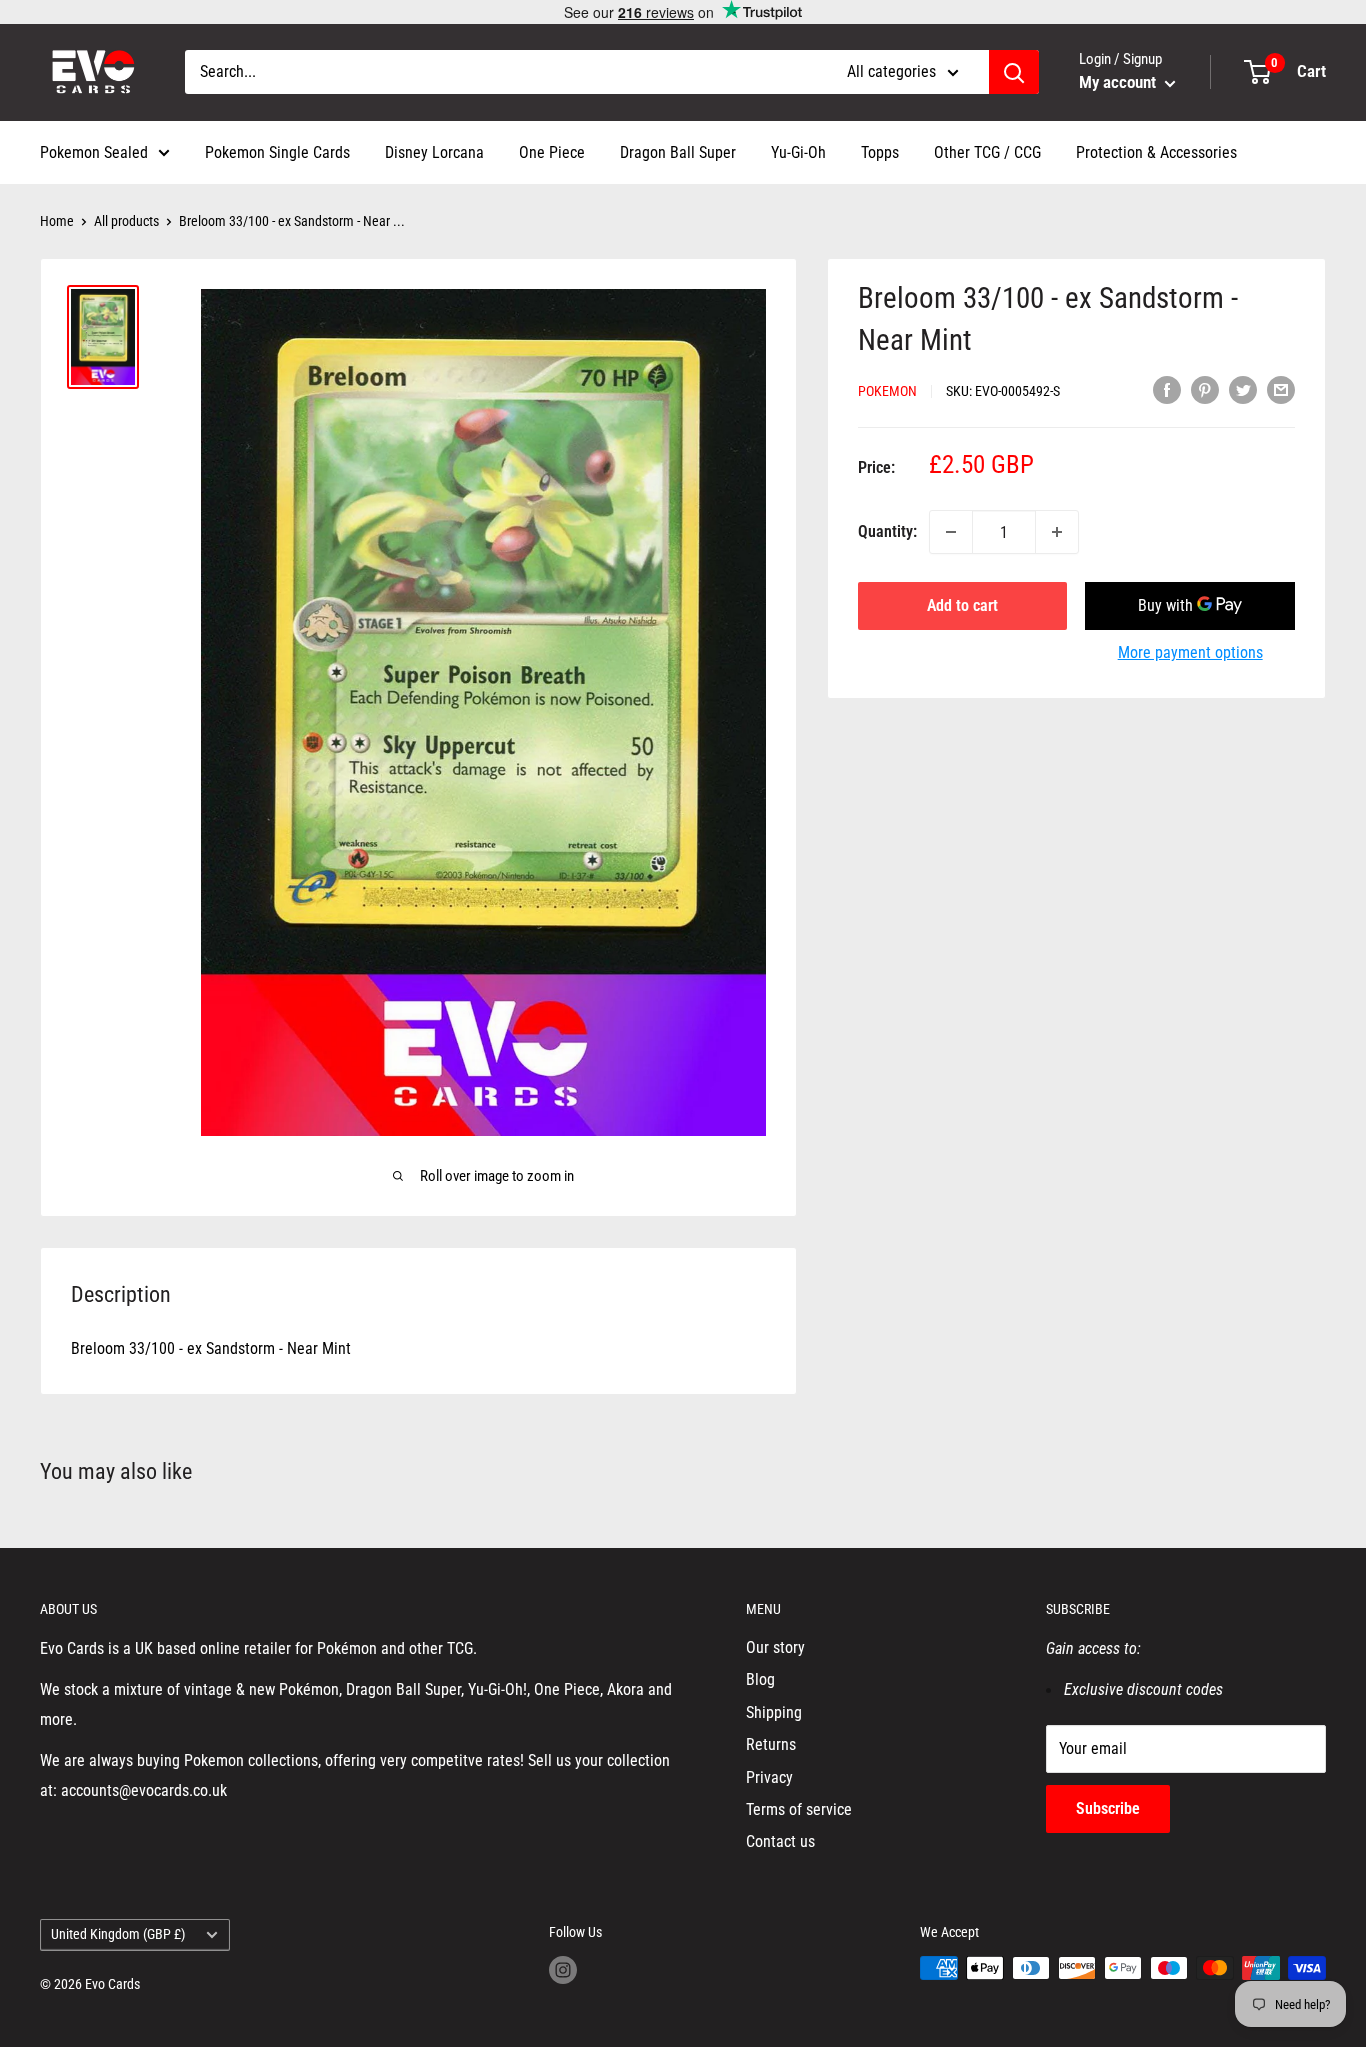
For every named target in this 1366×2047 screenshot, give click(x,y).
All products (126, 221)
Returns (771, 1744)
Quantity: (887, 531)
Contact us (780, 1841)
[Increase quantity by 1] (1057, 532)
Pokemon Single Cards (277, 152)
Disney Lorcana (434, 152)
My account (1119, 82)
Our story (775, 1647)
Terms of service (799, 1809)
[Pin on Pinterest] (1205, 389)
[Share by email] (1281, 389)
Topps (880, 152)
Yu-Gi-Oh (798, 152)
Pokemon (887, 391)
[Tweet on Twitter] (1243, 389)
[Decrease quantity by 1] (951, 532)
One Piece (552, 152)
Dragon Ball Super (678, 152)
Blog (760, 1679)
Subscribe (1108, 1808)
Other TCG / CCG (987, 152)
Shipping (774, 1712)
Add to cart (962, 605)
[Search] (1014, 72)
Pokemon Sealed (94, 152)
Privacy (769, 1777)
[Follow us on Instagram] (563, 1970)
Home (57, 221)
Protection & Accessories (1156, 152)
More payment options (1190, 652)
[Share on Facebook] (1167, 389)
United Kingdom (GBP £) (118, 1934)
